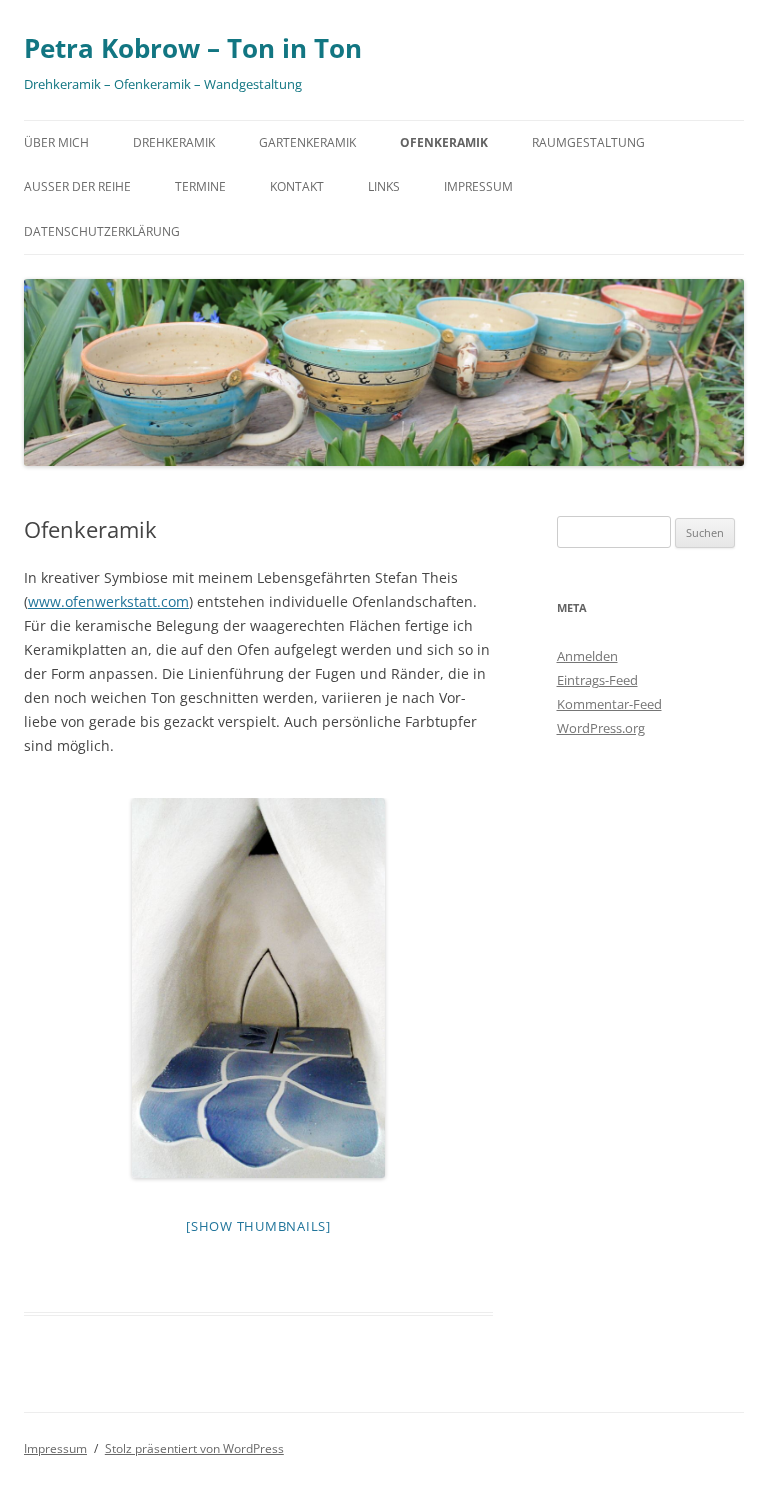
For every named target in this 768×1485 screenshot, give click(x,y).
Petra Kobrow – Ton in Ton (193, 48)
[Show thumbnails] (258, 1226)
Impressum (478, 186)
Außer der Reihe (77, 186)
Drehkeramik (174, 142)
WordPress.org (601, 728)
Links (384, 186)
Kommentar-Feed (609, 704)
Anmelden (587, 656)
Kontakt (297, 186)
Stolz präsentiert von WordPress (194, 1448)
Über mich (56, 142)
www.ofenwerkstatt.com (108, 601)
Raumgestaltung (588, 142)
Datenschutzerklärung (102, 231)
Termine (200, 186)
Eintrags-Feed (597, 680)
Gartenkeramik (307, 142)
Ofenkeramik (444, 142)
